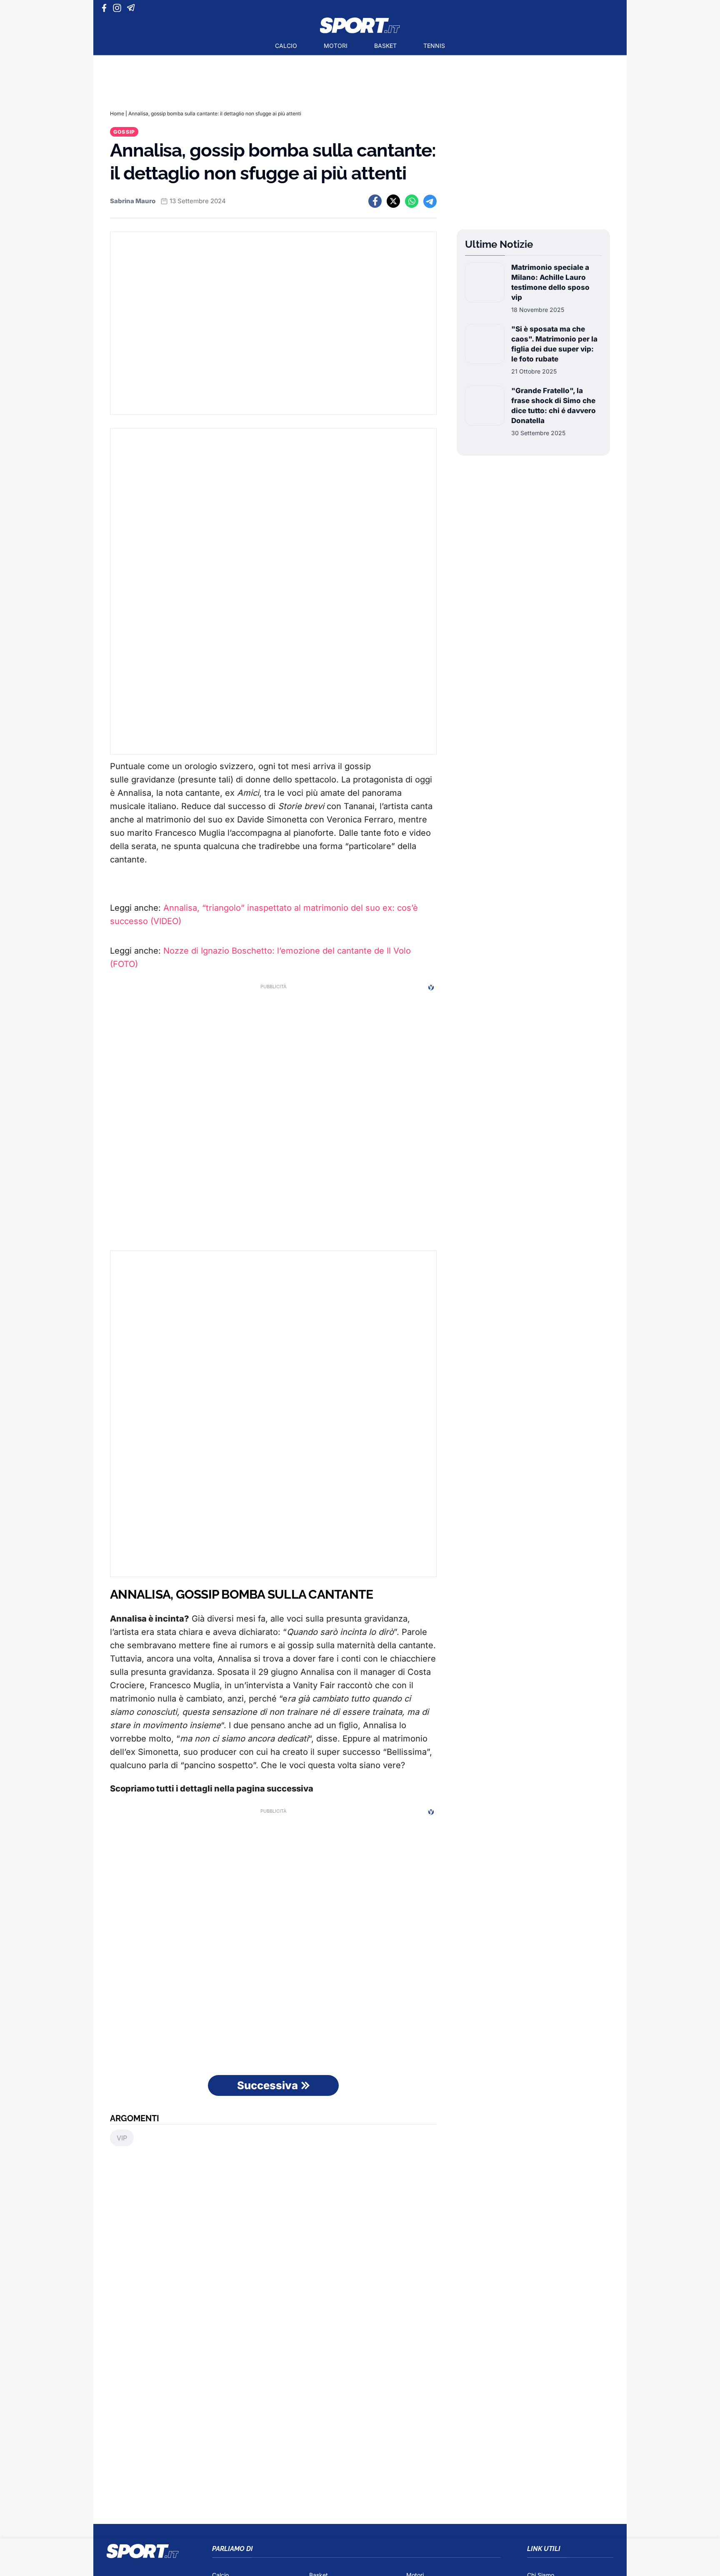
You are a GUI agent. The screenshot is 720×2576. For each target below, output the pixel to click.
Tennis (434, 46)
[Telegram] (132, 8)
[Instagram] (119, 8)
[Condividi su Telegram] (430, 201)
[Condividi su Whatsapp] (412, 201)
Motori (336, 46)
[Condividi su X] (393, 201)
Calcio (286, 46)
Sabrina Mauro (133, 201)
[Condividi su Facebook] (375, 201)
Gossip (124, 132)
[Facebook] (106, 8)
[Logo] (360, 25)
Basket (385, 46)
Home (117, 113)
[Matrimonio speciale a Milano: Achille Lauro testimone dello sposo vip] (485, 288)
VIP (122, 2138)
